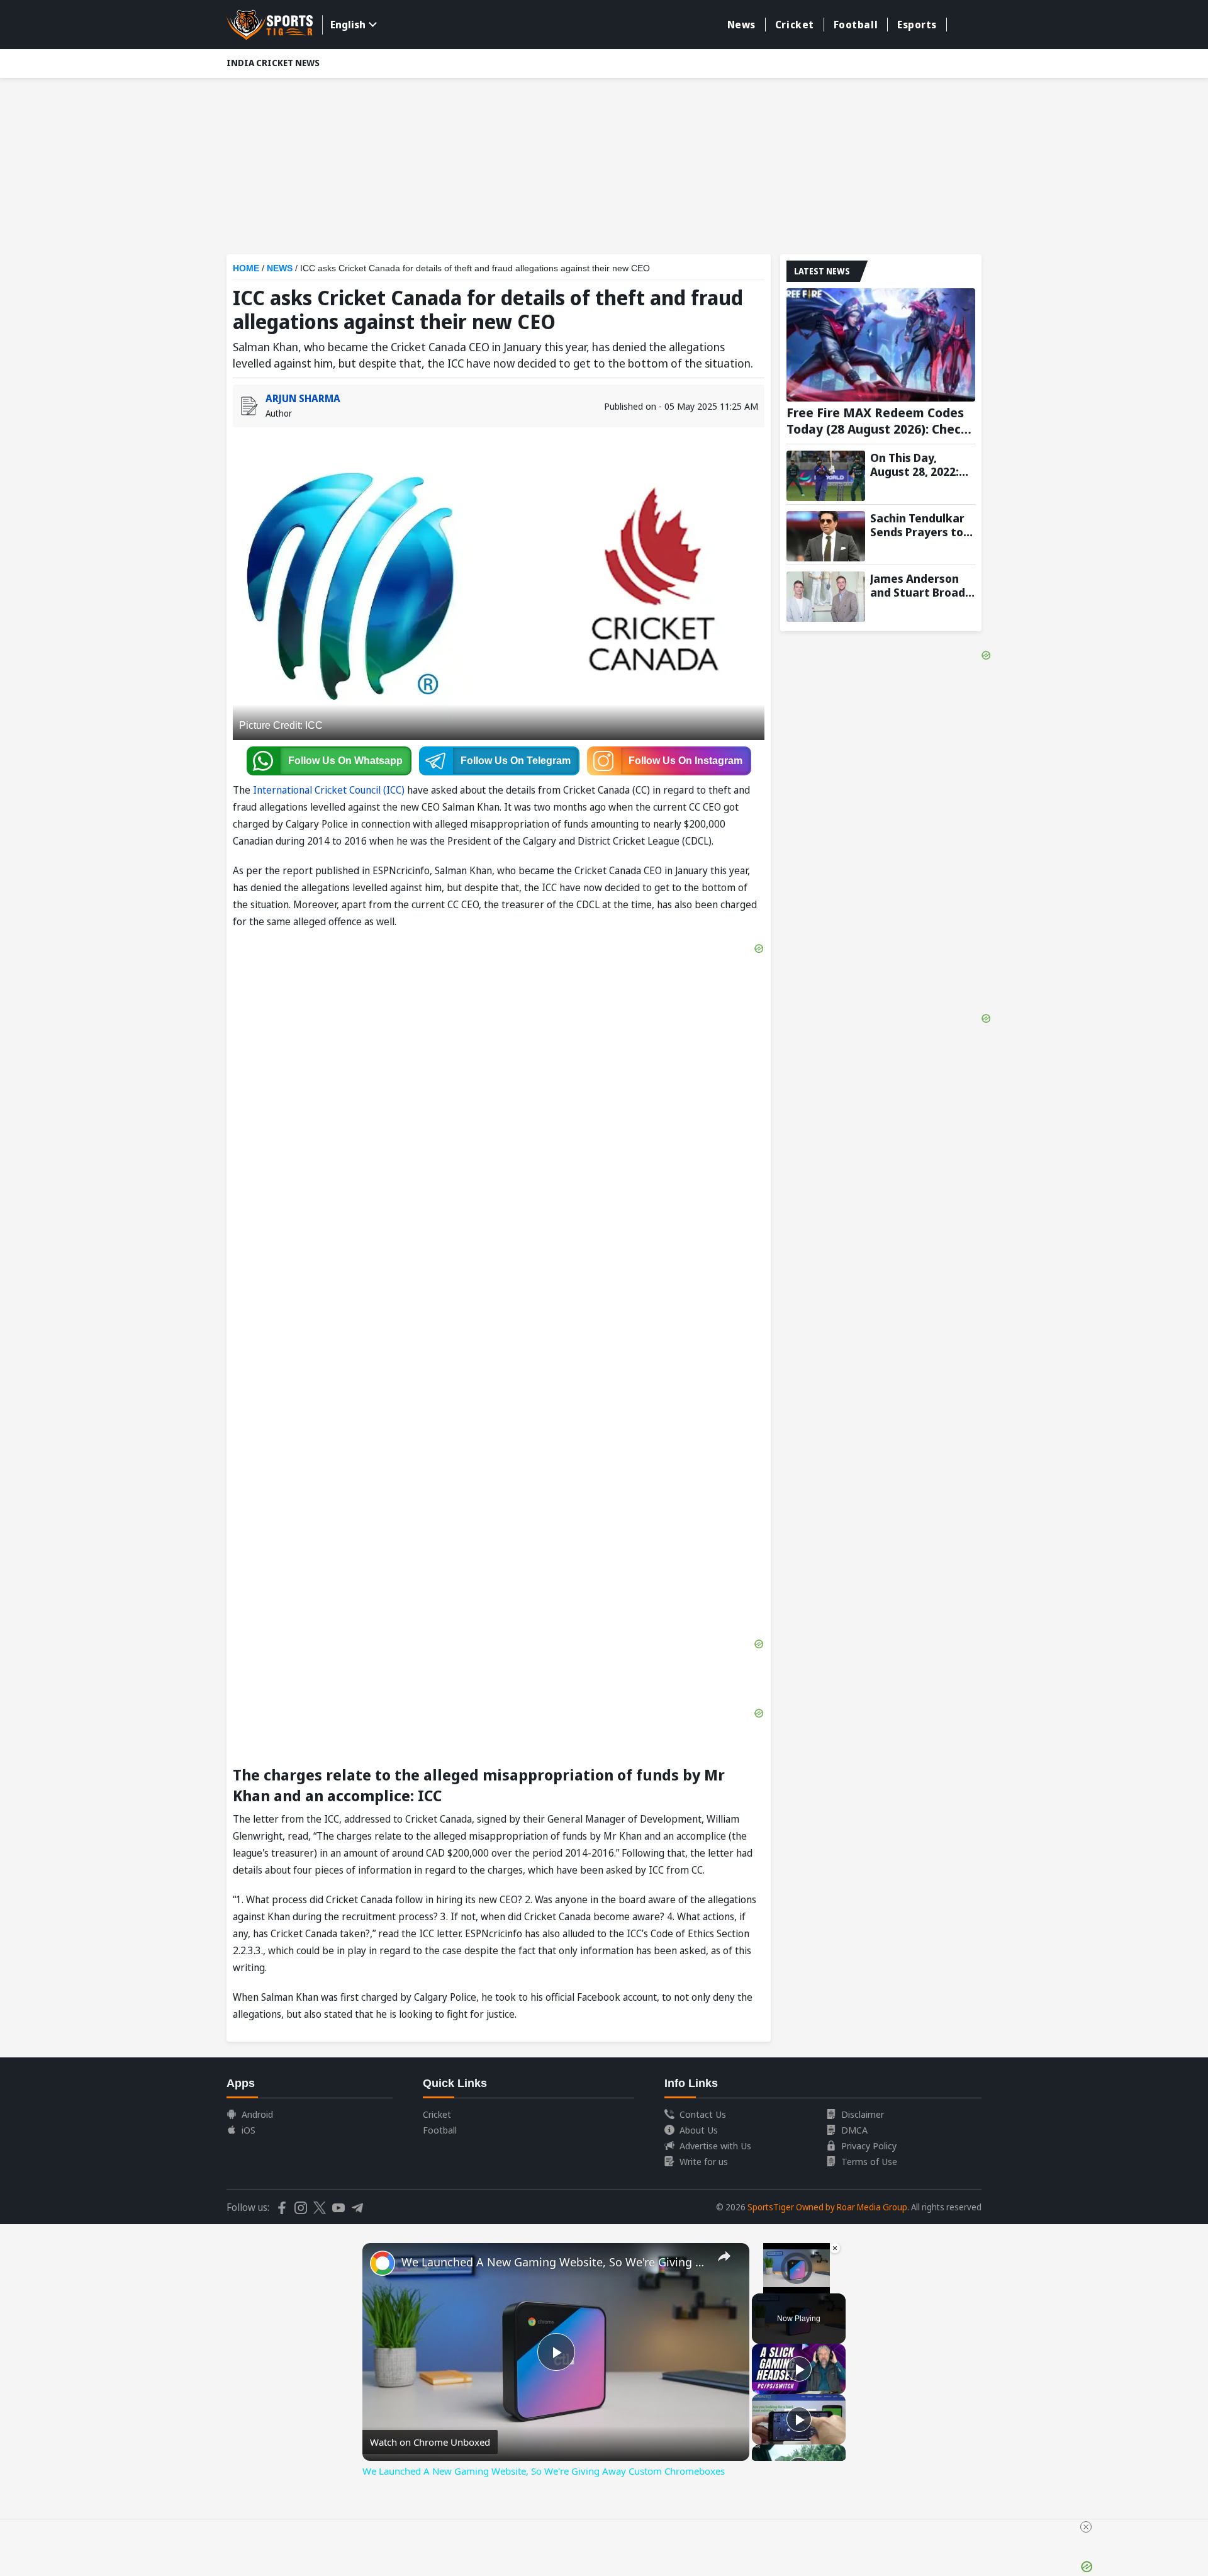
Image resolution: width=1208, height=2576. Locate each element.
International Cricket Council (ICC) (329, 790)
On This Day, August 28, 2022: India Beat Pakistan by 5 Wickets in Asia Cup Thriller (914, 464)
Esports (917, 25)
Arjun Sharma (303, 398)
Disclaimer (863, 2114)
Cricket (795, 25)
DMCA (854, 2130)
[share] (724, 2256)
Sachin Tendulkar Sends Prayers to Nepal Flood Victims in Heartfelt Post (917, 525)
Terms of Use (869, 2161)
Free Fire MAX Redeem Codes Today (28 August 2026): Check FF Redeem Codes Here (877, 421)
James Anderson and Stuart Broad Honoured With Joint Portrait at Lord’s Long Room (918, 585)
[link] (383, 2263)
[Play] (799, 2369)
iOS (249, 2130)
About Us (699, 2130)
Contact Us (703, 2114)
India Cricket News (273, 63)
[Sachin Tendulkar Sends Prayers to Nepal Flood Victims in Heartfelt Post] (826, 536)
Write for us (704, 2161)
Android (257, 2114)
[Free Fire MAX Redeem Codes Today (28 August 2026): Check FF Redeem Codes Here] (881, 345)
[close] (1086, 2527)
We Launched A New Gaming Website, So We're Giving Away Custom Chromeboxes (554, 2262)
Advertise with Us (715, 2146)
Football (856, 25)
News (741, 25)
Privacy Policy (869, 2146)
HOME (246, 268)
